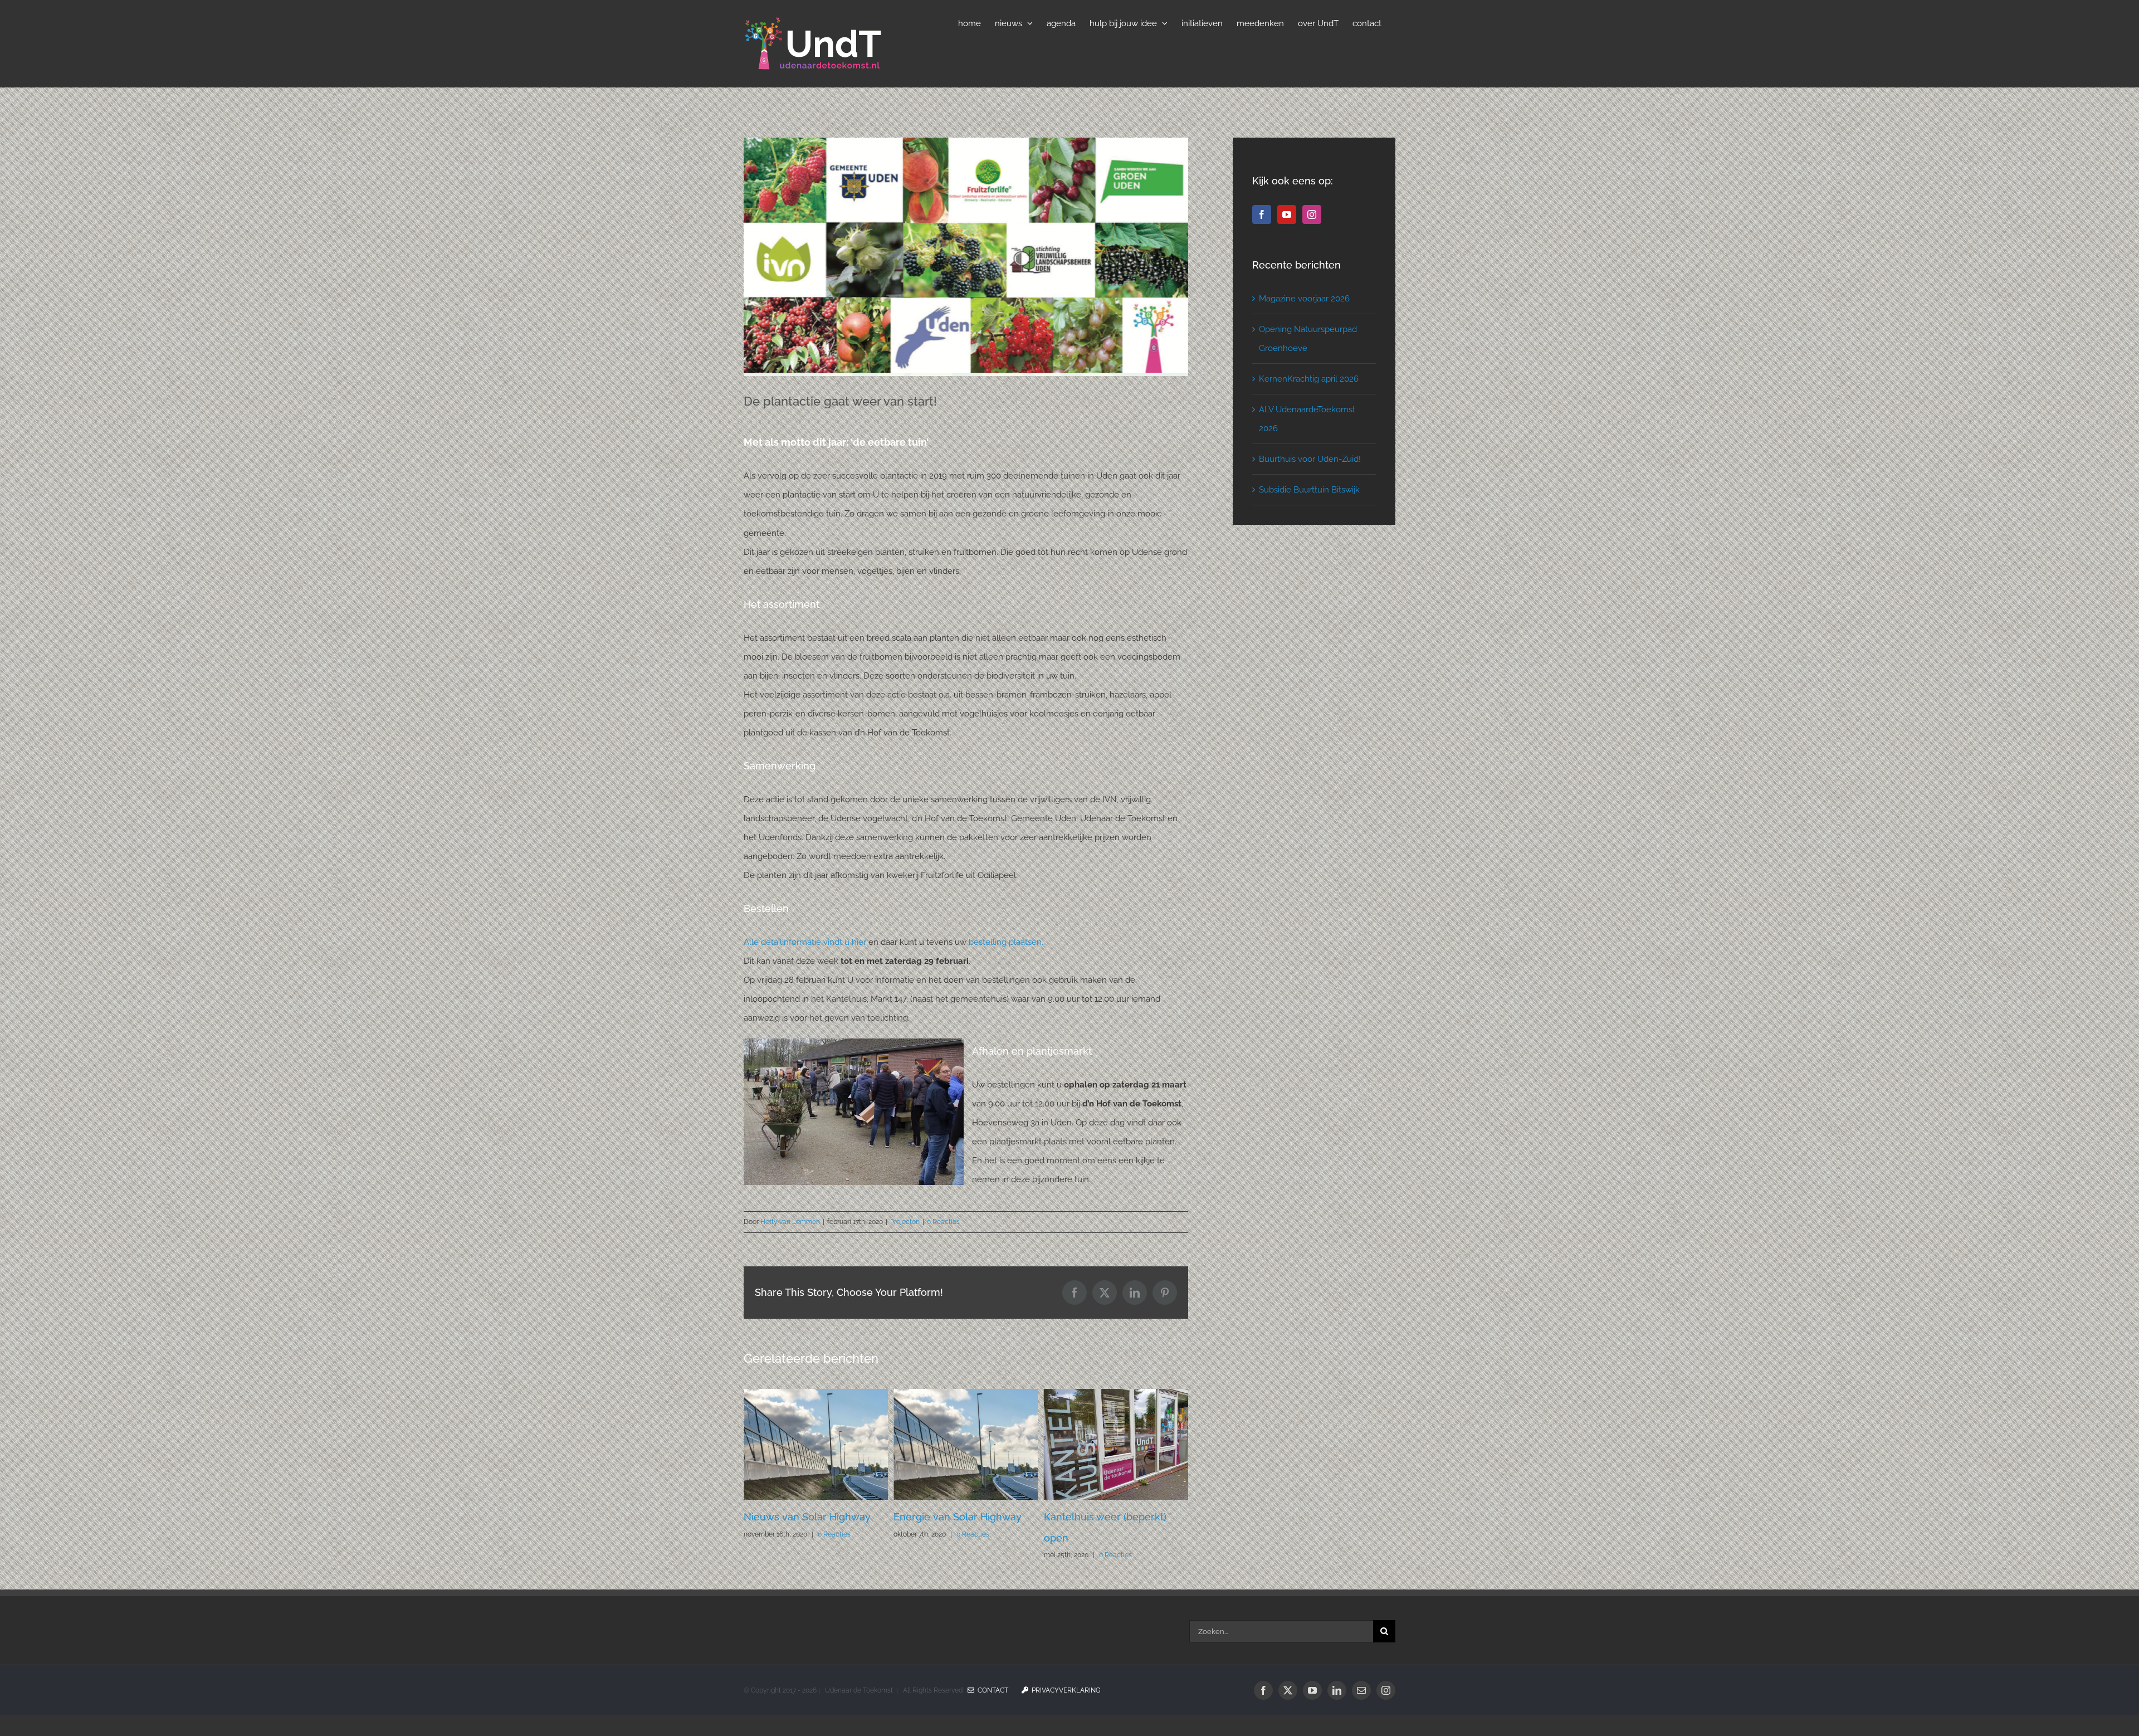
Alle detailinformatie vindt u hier (806, 942)
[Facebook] (1262, 214)
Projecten (905, 1222)
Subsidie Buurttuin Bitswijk (1309, 490)
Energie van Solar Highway (808, 1517)
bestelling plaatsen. (1006, 942)
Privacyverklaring (1064, 1711)
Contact (991, 1711)
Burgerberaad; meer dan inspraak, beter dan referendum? (1103, 1538)
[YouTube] (1287, 214)
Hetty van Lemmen (790, 1222)
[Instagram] (1312, 214)
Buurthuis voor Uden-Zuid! (1310, 459)
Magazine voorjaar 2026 (1304, 299)
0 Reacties (943, 1222)
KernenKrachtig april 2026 (1309, 379)
